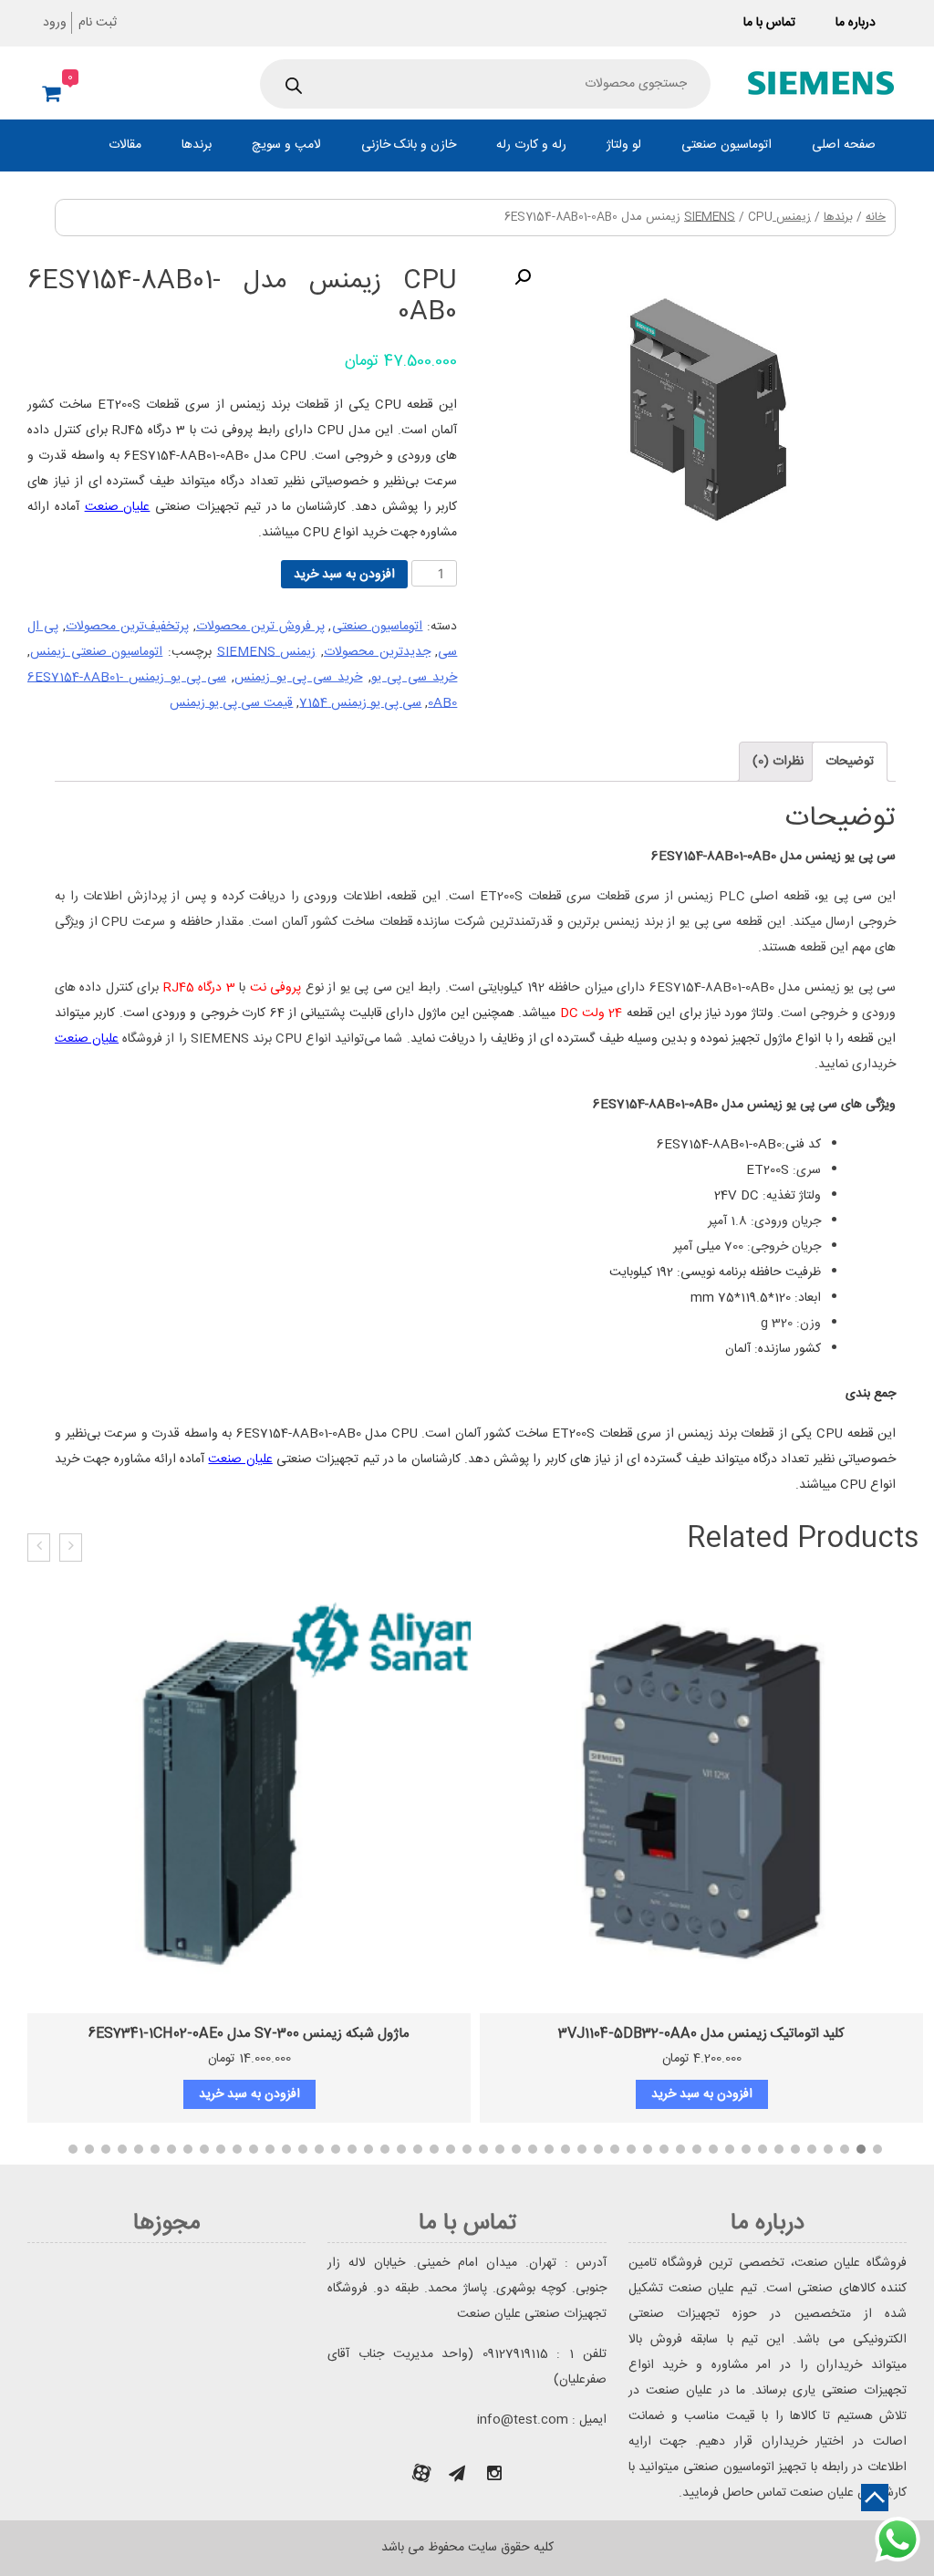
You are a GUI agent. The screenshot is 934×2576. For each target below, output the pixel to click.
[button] (877, 2149)
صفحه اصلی (844, 145)
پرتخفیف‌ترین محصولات (127, 627)
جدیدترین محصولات (377, 652)
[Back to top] (875, 2498)
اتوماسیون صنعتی (726, 145)
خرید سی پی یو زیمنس (298, 678)
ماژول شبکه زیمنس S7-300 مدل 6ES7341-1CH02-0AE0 (249, 2034)
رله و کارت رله (531, 145)
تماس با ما (769, 23)
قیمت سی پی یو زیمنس (231, 703)
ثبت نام (98, 23)
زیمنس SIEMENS (267, 652)
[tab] (850, 762)
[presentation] (71, 1548)
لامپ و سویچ (286, 145)
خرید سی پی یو (414, 678)
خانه (876, 218)
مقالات (125, 145)
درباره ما (856, 23)
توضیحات (850, 762)
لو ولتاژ (624, 145)
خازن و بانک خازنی (409, 145)
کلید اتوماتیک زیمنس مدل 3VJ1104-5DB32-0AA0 (701, 2034)
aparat (421, 2473)
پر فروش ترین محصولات (260, 627)
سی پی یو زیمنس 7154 (360, 703)
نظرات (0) (778, 762)
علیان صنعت (118, 507)
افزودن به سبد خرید (344, 575)
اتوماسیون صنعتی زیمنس (96, 652)
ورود (55, 23)
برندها (197, 145)
